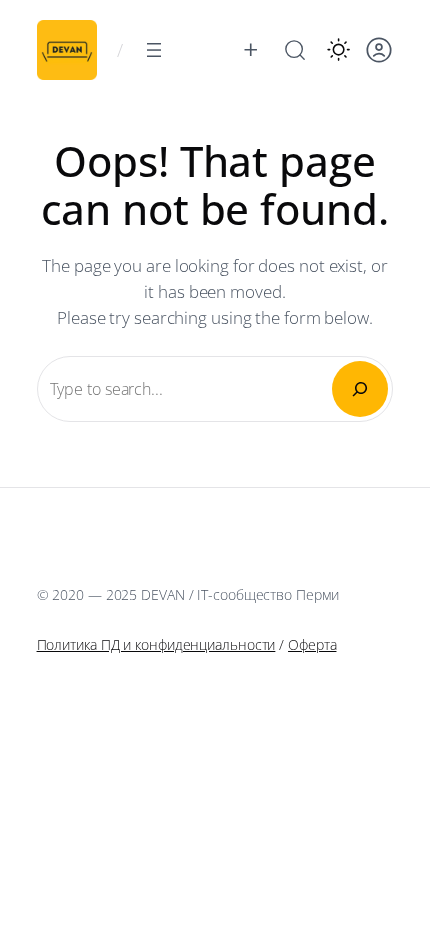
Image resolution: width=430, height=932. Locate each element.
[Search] (360, 389)
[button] (338, 49)
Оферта (312, 644)
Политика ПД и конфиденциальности (156, 644)
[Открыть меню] (154, 50)
